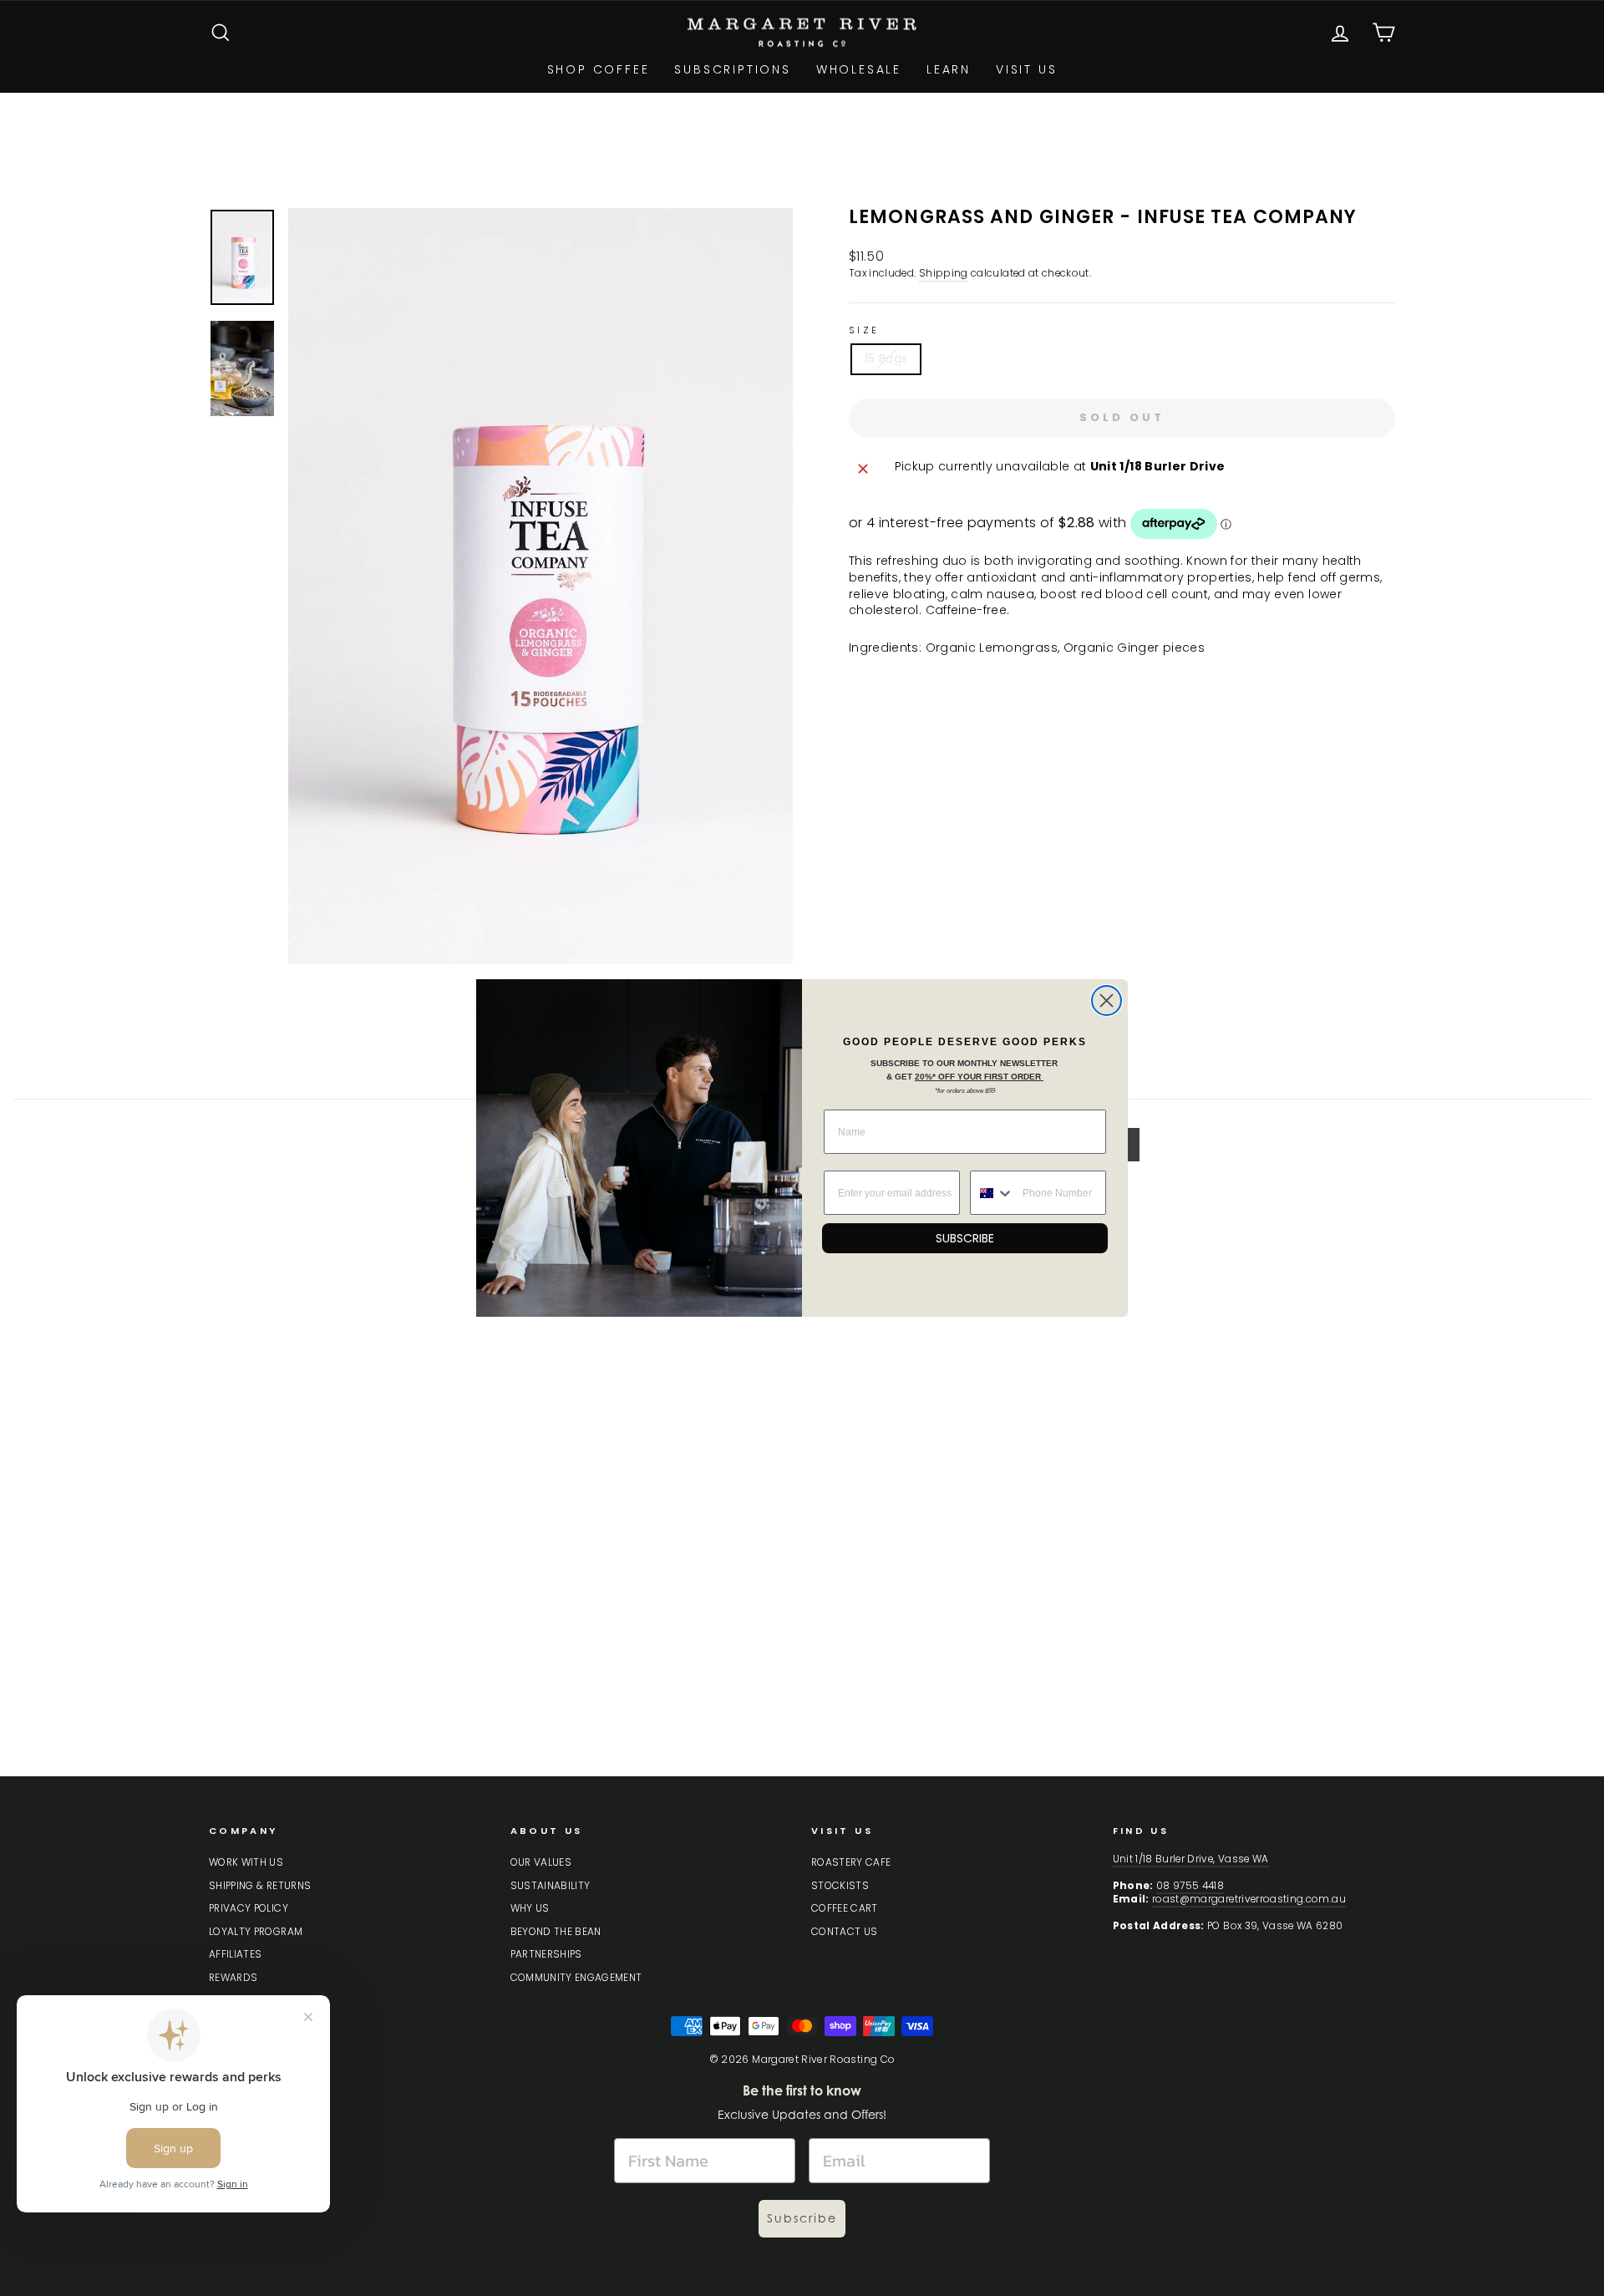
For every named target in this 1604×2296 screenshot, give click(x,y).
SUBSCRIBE (965, 1238)
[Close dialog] (1107, 1001)
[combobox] (992, 1193)
